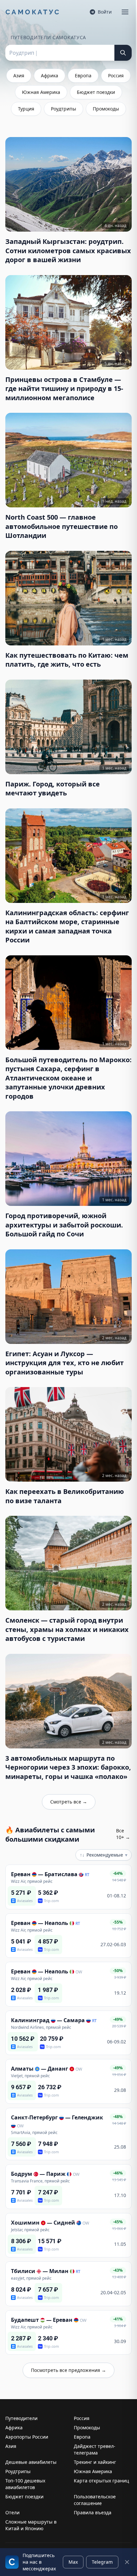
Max (73, 2562)
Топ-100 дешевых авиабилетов (25, 2484)
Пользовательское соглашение (95, 2500)
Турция (26, 109)
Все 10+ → (123, 1834)
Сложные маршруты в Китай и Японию (31, 2525)
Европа (83, 75)
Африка (50, 75)
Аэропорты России (27, 2437)
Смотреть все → (69, 1802)
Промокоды (106, 109)
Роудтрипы (64, 109)
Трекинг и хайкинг (95, 2462)
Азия (19, 75)
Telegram (102, 2562)
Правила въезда (93, 2512)
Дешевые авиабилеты (31, 2462)
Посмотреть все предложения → (68, 2370)
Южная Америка (41, 92)
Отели (12, 2512)
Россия (116, 75)
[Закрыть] (127, 2562)
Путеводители (21, 2418)
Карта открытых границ (101, 2481)
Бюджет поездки (96, 92)
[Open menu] (125, 12)
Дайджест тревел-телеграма (95, 2449)
